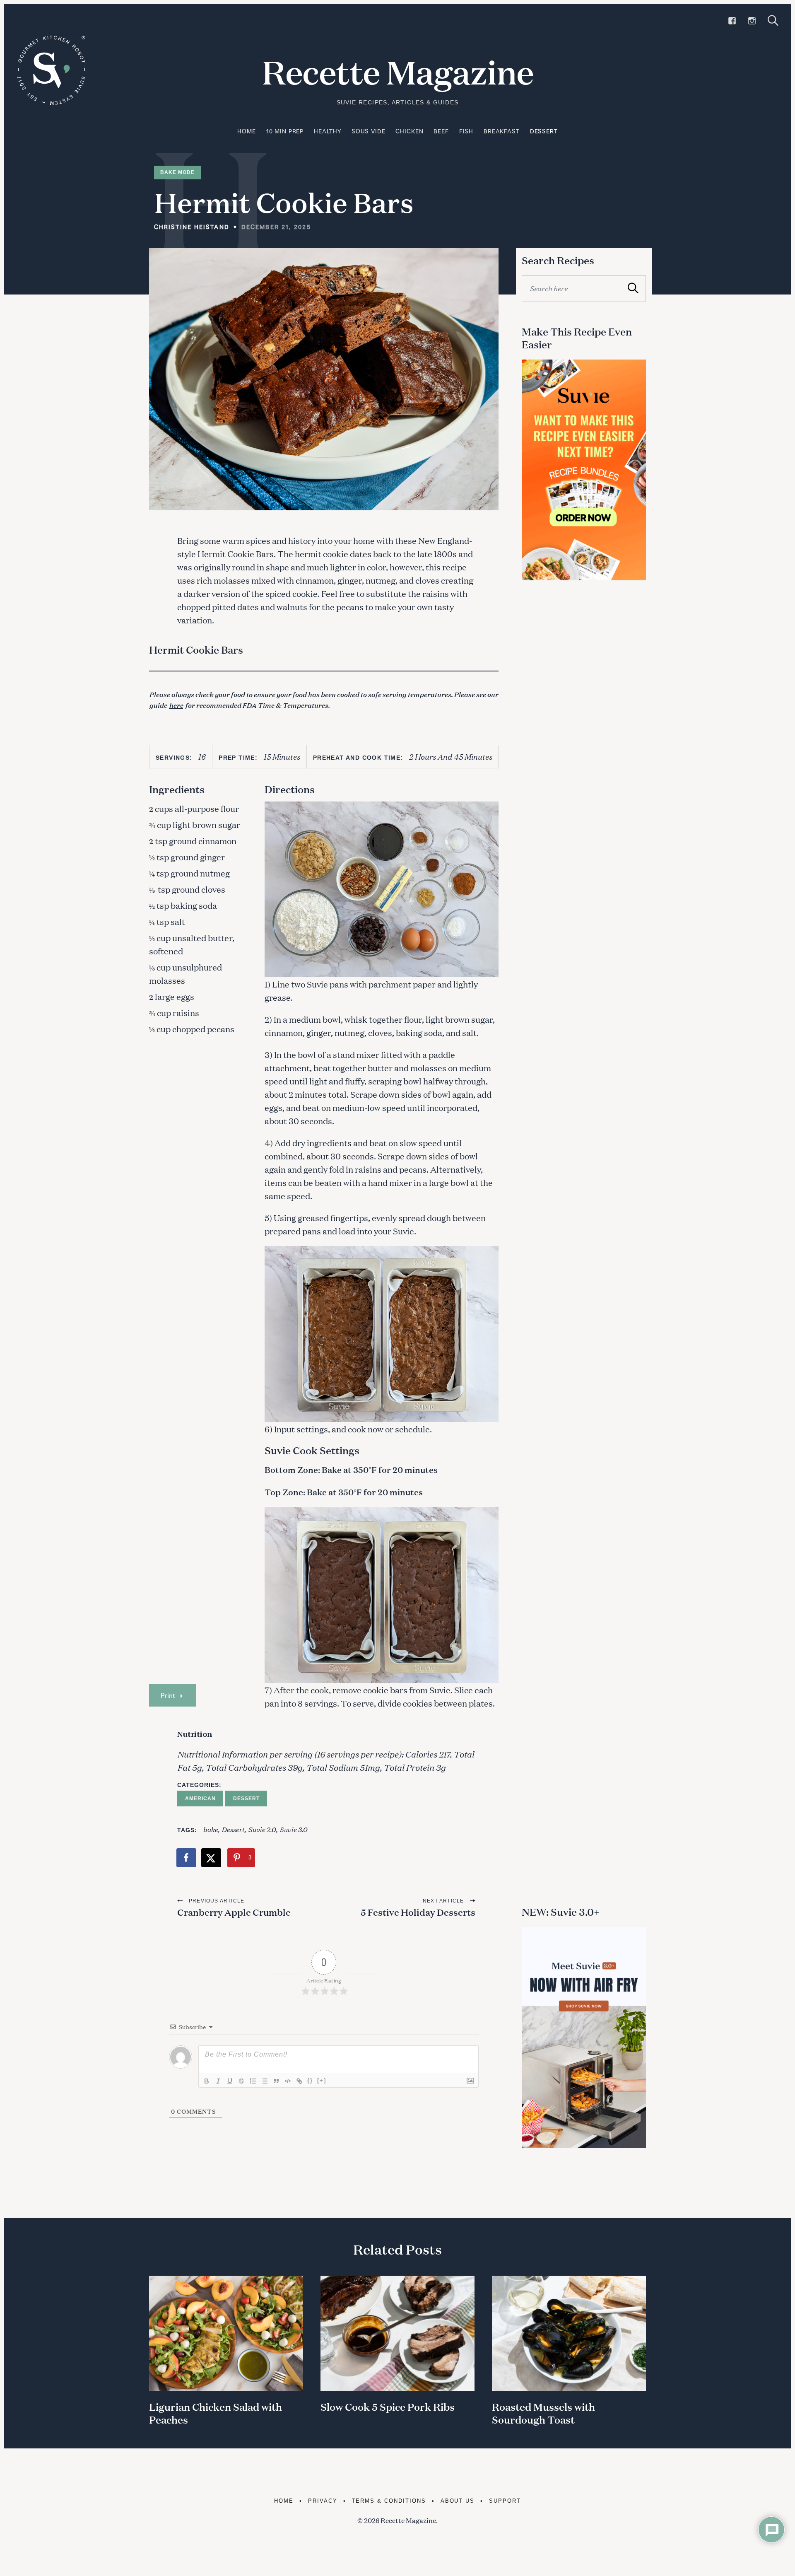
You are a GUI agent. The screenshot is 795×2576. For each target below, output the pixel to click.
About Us (458, 2501)
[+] (322, 2080)
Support (505, 2501)
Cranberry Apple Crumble (234, 1912)
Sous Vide (369, 131)
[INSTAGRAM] (752, 21)
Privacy (323, 2501)
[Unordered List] (265, 2081)
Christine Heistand (192, 227)
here (176, 705)
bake (210, 1829)
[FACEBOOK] (732, 21)
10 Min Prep (285, 131)
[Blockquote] (276, 2081)
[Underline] (230, 2081)
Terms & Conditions (389, 2501)
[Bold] (207, 2081)
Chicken (409, 131)
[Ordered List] (253, 2081)
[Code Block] (288, 2081)
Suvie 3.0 (293, 1829)
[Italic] (218, 2081)
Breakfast (502, 131)
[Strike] (241, 2081)
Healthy (328, 131)
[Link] (299, 2081)
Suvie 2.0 (262, 1829)
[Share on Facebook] (187, 1858)
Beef (441, 131)
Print (168, 1695)
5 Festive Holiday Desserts (418, 1912)
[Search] (773, 21)
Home (246, 131)
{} (310, 2080)
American (200, 1799)
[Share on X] (212, 1858)
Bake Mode (177, 172)
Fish (466, 131)
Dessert (544, 131)
